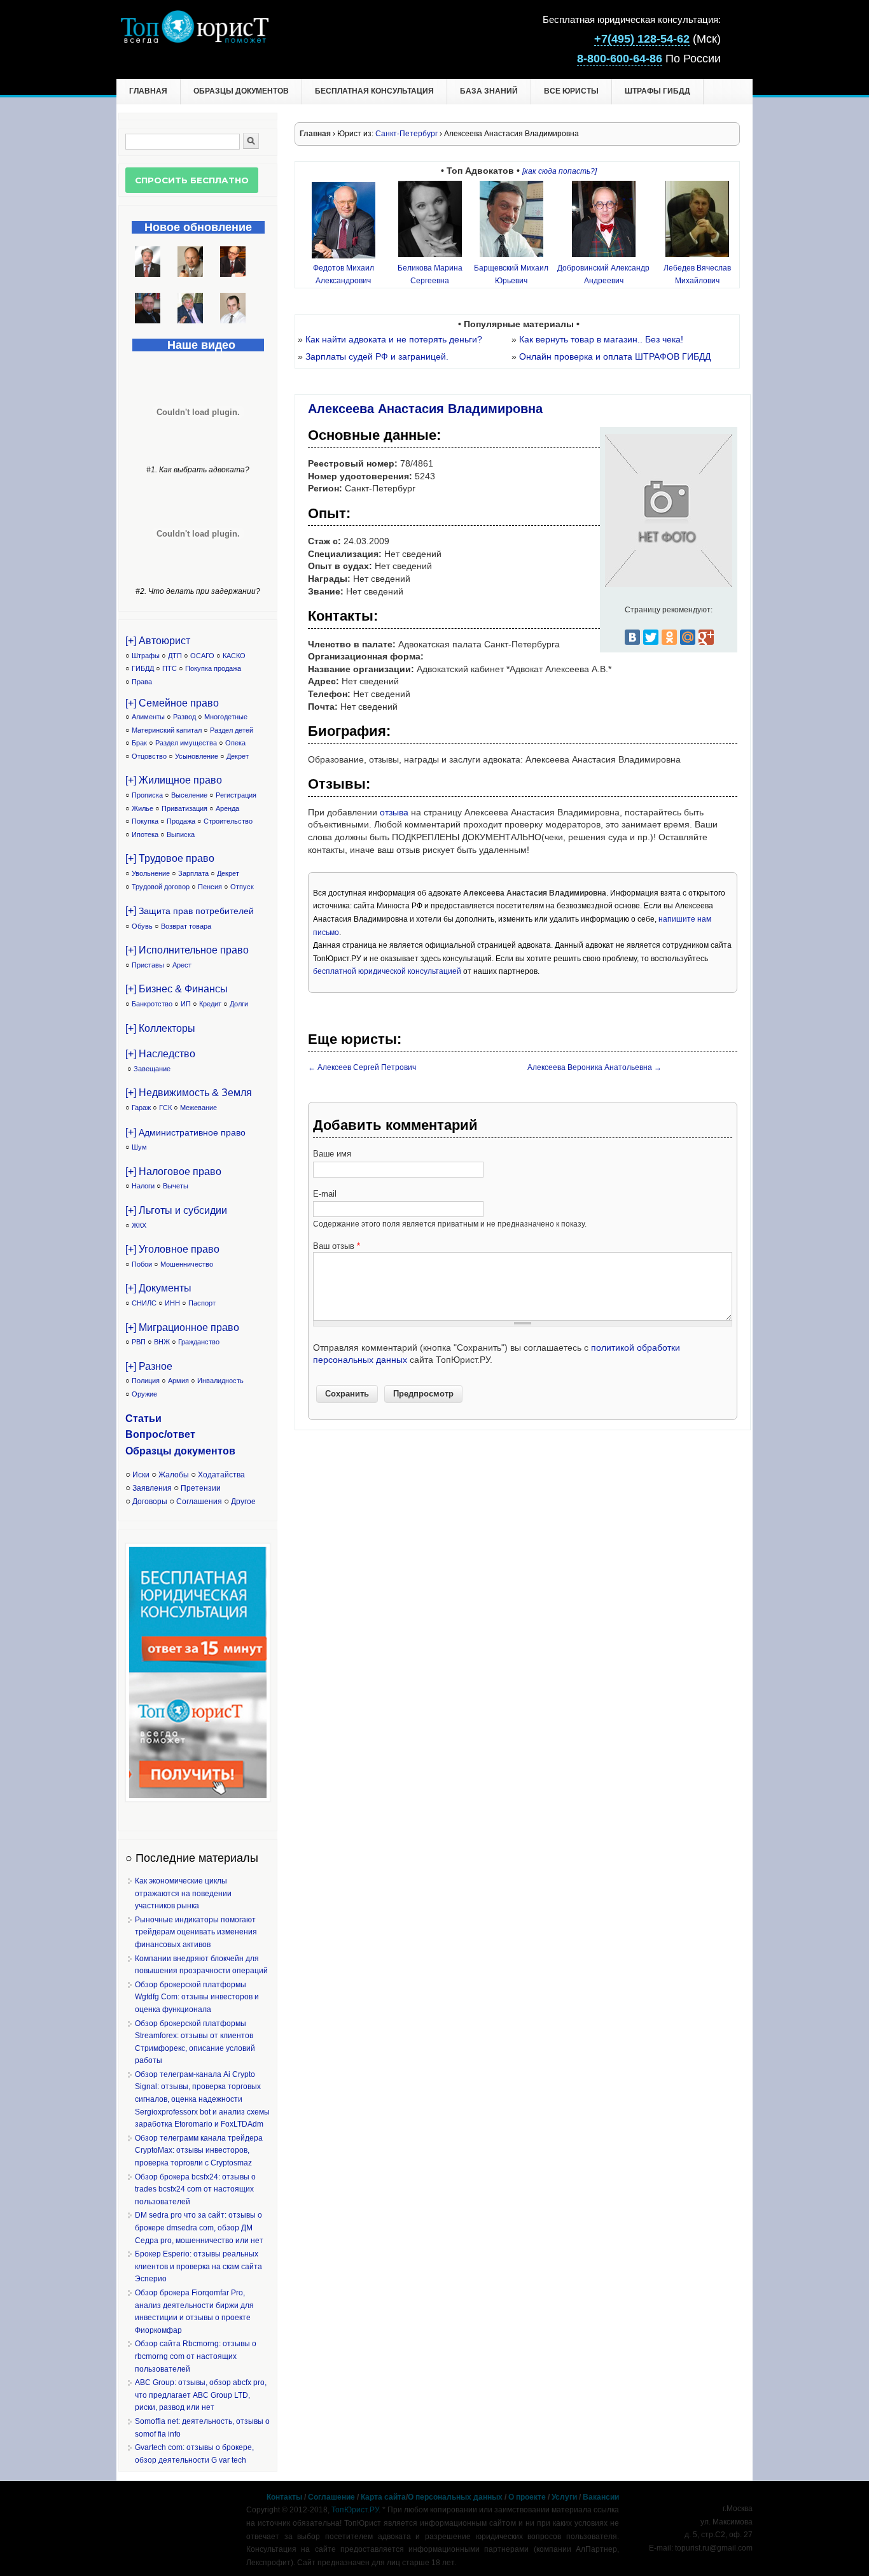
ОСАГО (202, 656)
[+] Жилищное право (174, 780)
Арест (182, 965)
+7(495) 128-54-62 (642, 39)
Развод (184, 717)
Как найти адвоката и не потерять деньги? (394, 339)
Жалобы (174, 1475)
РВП (139, 1342)
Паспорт (202, 1303)
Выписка (181, 834)
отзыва (394, 812)
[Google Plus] (706, 637)
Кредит (210, 1004)
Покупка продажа (213, 668)
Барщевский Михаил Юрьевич (511, 274)
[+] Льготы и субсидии (176, 1210)
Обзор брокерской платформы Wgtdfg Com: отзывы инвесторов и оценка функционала (197, 1997)
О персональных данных (455, 2497)
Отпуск (242, 887)
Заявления (152, 1488)
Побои (142, 1264)
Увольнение (151, 873)
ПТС (170, 668)
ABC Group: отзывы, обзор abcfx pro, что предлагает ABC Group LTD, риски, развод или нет (201, 2395)
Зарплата (193, 873)
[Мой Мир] (688, 637)
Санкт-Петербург (407, 134)
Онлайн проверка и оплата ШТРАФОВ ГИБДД (615, 356)
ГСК (165, 1108)
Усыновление (197, 756)
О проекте (527, 2497)
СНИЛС (144, 1303)
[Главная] (194, 40)
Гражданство (199, 1342)
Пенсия (210, 887)
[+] (190, 911)
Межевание (198, 1108)
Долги (239, 1004)
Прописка (147, 795)
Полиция (146, 1381)
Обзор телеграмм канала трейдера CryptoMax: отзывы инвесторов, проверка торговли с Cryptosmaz (199, 2150)
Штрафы (146, 656)
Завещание (152, 1069)
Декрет (238, 756)
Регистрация (236, 795)
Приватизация (184, 808)
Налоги (143, 1186)
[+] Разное (149, 1366)
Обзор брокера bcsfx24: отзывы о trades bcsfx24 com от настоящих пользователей (195, 2189)
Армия (178, 1381)
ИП (186, 1004)
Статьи (143, 1418)
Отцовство (149, 756)
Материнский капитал (167, 730)
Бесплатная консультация (374, 91)
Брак (139, 743)
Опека (235, 743)
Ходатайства (221, 1475)
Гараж (141, 1108)
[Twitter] (651, 637)
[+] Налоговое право (173, 1172)
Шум (139, 1147)
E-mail (325, 1194)
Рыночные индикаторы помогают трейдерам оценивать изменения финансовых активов (196, 1932)
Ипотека (145, 834)
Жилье (143, 808)
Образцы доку (162, 1451)
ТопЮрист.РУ (355, 2510)
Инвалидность (220, 1381)
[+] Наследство (160, 1054)
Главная (148, 91)
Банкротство (152, 1004)
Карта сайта (383, 2497)
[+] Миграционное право (182, 1327)
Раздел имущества (186, 743)
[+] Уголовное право (172, 1249)
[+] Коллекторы (160, 1028)
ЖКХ (139, 1225)
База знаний (489, 91)
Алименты (148, 717)
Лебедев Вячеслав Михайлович (697, 274)
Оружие (144, 1394)
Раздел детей (232, 730)
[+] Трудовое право (170, 858)
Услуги (564, 2497)
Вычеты (176, 1186)
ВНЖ (162, 1342)
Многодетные (226, 717)
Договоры (150, 1502)
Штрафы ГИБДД (657, 91)
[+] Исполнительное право (187, 950)
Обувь (142, 926)
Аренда (227, 808)
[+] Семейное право (172, 703)
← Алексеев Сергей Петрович (362, 1067)
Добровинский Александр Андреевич (603, 274)
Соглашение (331, 2497)
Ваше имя (332, 1154)
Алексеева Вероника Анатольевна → (594, 1067)
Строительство (228, 821)
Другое (243, 1502)
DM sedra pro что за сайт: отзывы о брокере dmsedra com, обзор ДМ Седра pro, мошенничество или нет (199, 2228)
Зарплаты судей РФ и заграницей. (377, 356)
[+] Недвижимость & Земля (189, 1093)
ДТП (175, 656)
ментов (217, 1451)
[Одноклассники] (669, 637)
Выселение (189, 795)
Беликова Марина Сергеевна (430, 274)
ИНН (172, 1303)
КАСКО (234, 656)
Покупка (145, 821)
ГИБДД (143, 668)
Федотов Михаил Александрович (344, 274)
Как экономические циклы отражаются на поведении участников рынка (183, 1893)
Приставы (148, 965)
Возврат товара (186, 926)
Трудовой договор (161, 887)
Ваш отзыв (337, 1246)
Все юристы (571, 91)
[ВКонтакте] (632, 637)
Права (142, 682)
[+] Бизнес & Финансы (177, 989)
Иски (141, 1475)
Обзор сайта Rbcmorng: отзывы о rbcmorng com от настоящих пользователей (196, 2356)
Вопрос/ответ (160, 1434)
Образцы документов (241, 91)
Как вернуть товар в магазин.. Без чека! (601, 339)
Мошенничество (187, 1264)
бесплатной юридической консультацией (387, 971)
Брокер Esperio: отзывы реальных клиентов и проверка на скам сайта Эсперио (198, 2266)
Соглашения (199, 1502)
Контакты (284, 2497)
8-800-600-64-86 (620, 59)
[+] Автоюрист (158, 641)
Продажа (181, 821)
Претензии (201, 1488)
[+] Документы (158, 1288)
